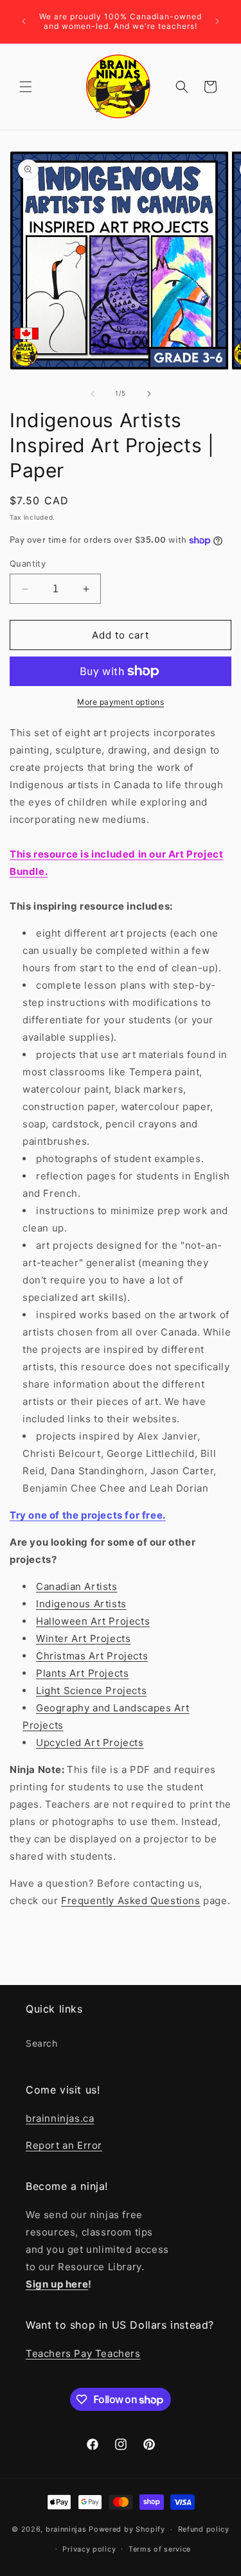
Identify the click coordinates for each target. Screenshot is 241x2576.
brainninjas (66, 2529)
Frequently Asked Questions (131, 1901)
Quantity (28, 563)
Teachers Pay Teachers (83, 2353)
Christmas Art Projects (92, 1656)
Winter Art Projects (83, 1638)
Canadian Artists (77, 1586)
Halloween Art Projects (93, 1621)
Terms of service (160, 2549)
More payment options (121, 702)
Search (42, 2043)
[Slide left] (93, 394)
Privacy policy (89, 2549)
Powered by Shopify (127, 2529)
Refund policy (204, 2529)
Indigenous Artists (81, 1604)
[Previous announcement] (24, 21)
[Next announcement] (217, 21)
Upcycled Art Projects (90, 1742)
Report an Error (64, 2145)
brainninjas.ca (60, 2118)
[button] (26, 87)
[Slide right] (149, 394)
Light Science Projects (91, 1690)
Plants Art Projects (82, 1673)
